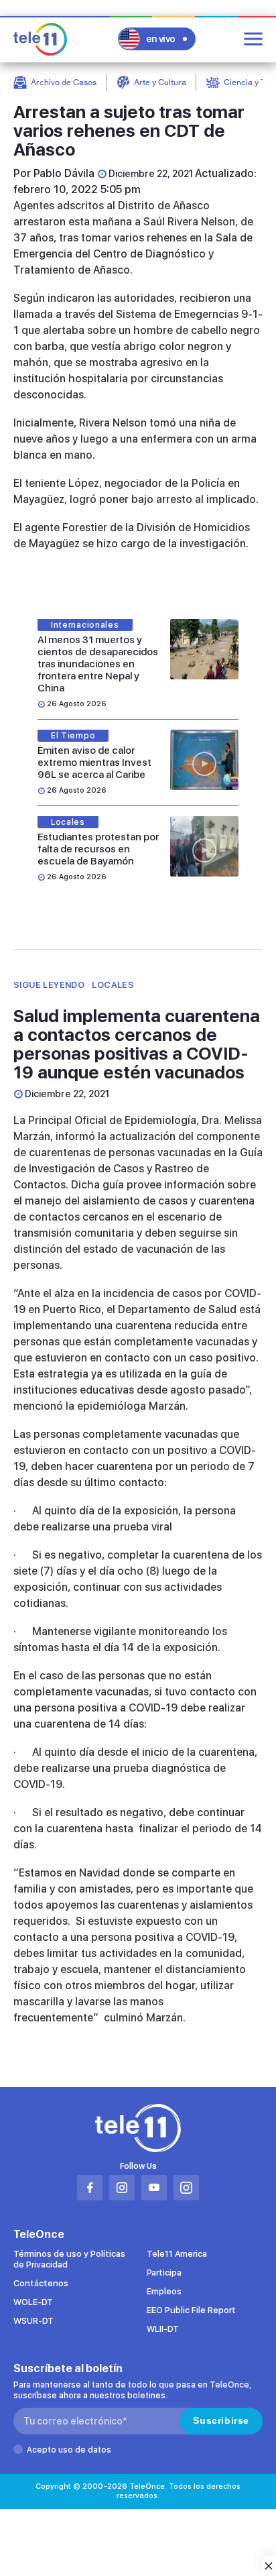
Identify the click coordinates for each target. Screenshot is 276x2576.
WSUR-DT (33, 2321)
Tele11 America (177, 2254)
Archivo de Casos (64, 82)
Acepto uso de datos (69, 2450)
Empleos (164, 2291)
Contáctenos (41, 2283)
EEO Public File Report (191, 2310)
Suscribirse (221, 2420)
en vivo (161, 39)
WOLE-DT (33, 2302)
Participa (164, 2273)
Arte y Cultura (160, 82)
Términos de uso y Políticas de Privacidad (69, 2259)
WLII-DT (163, 2329)
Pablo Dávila (64, 173)
